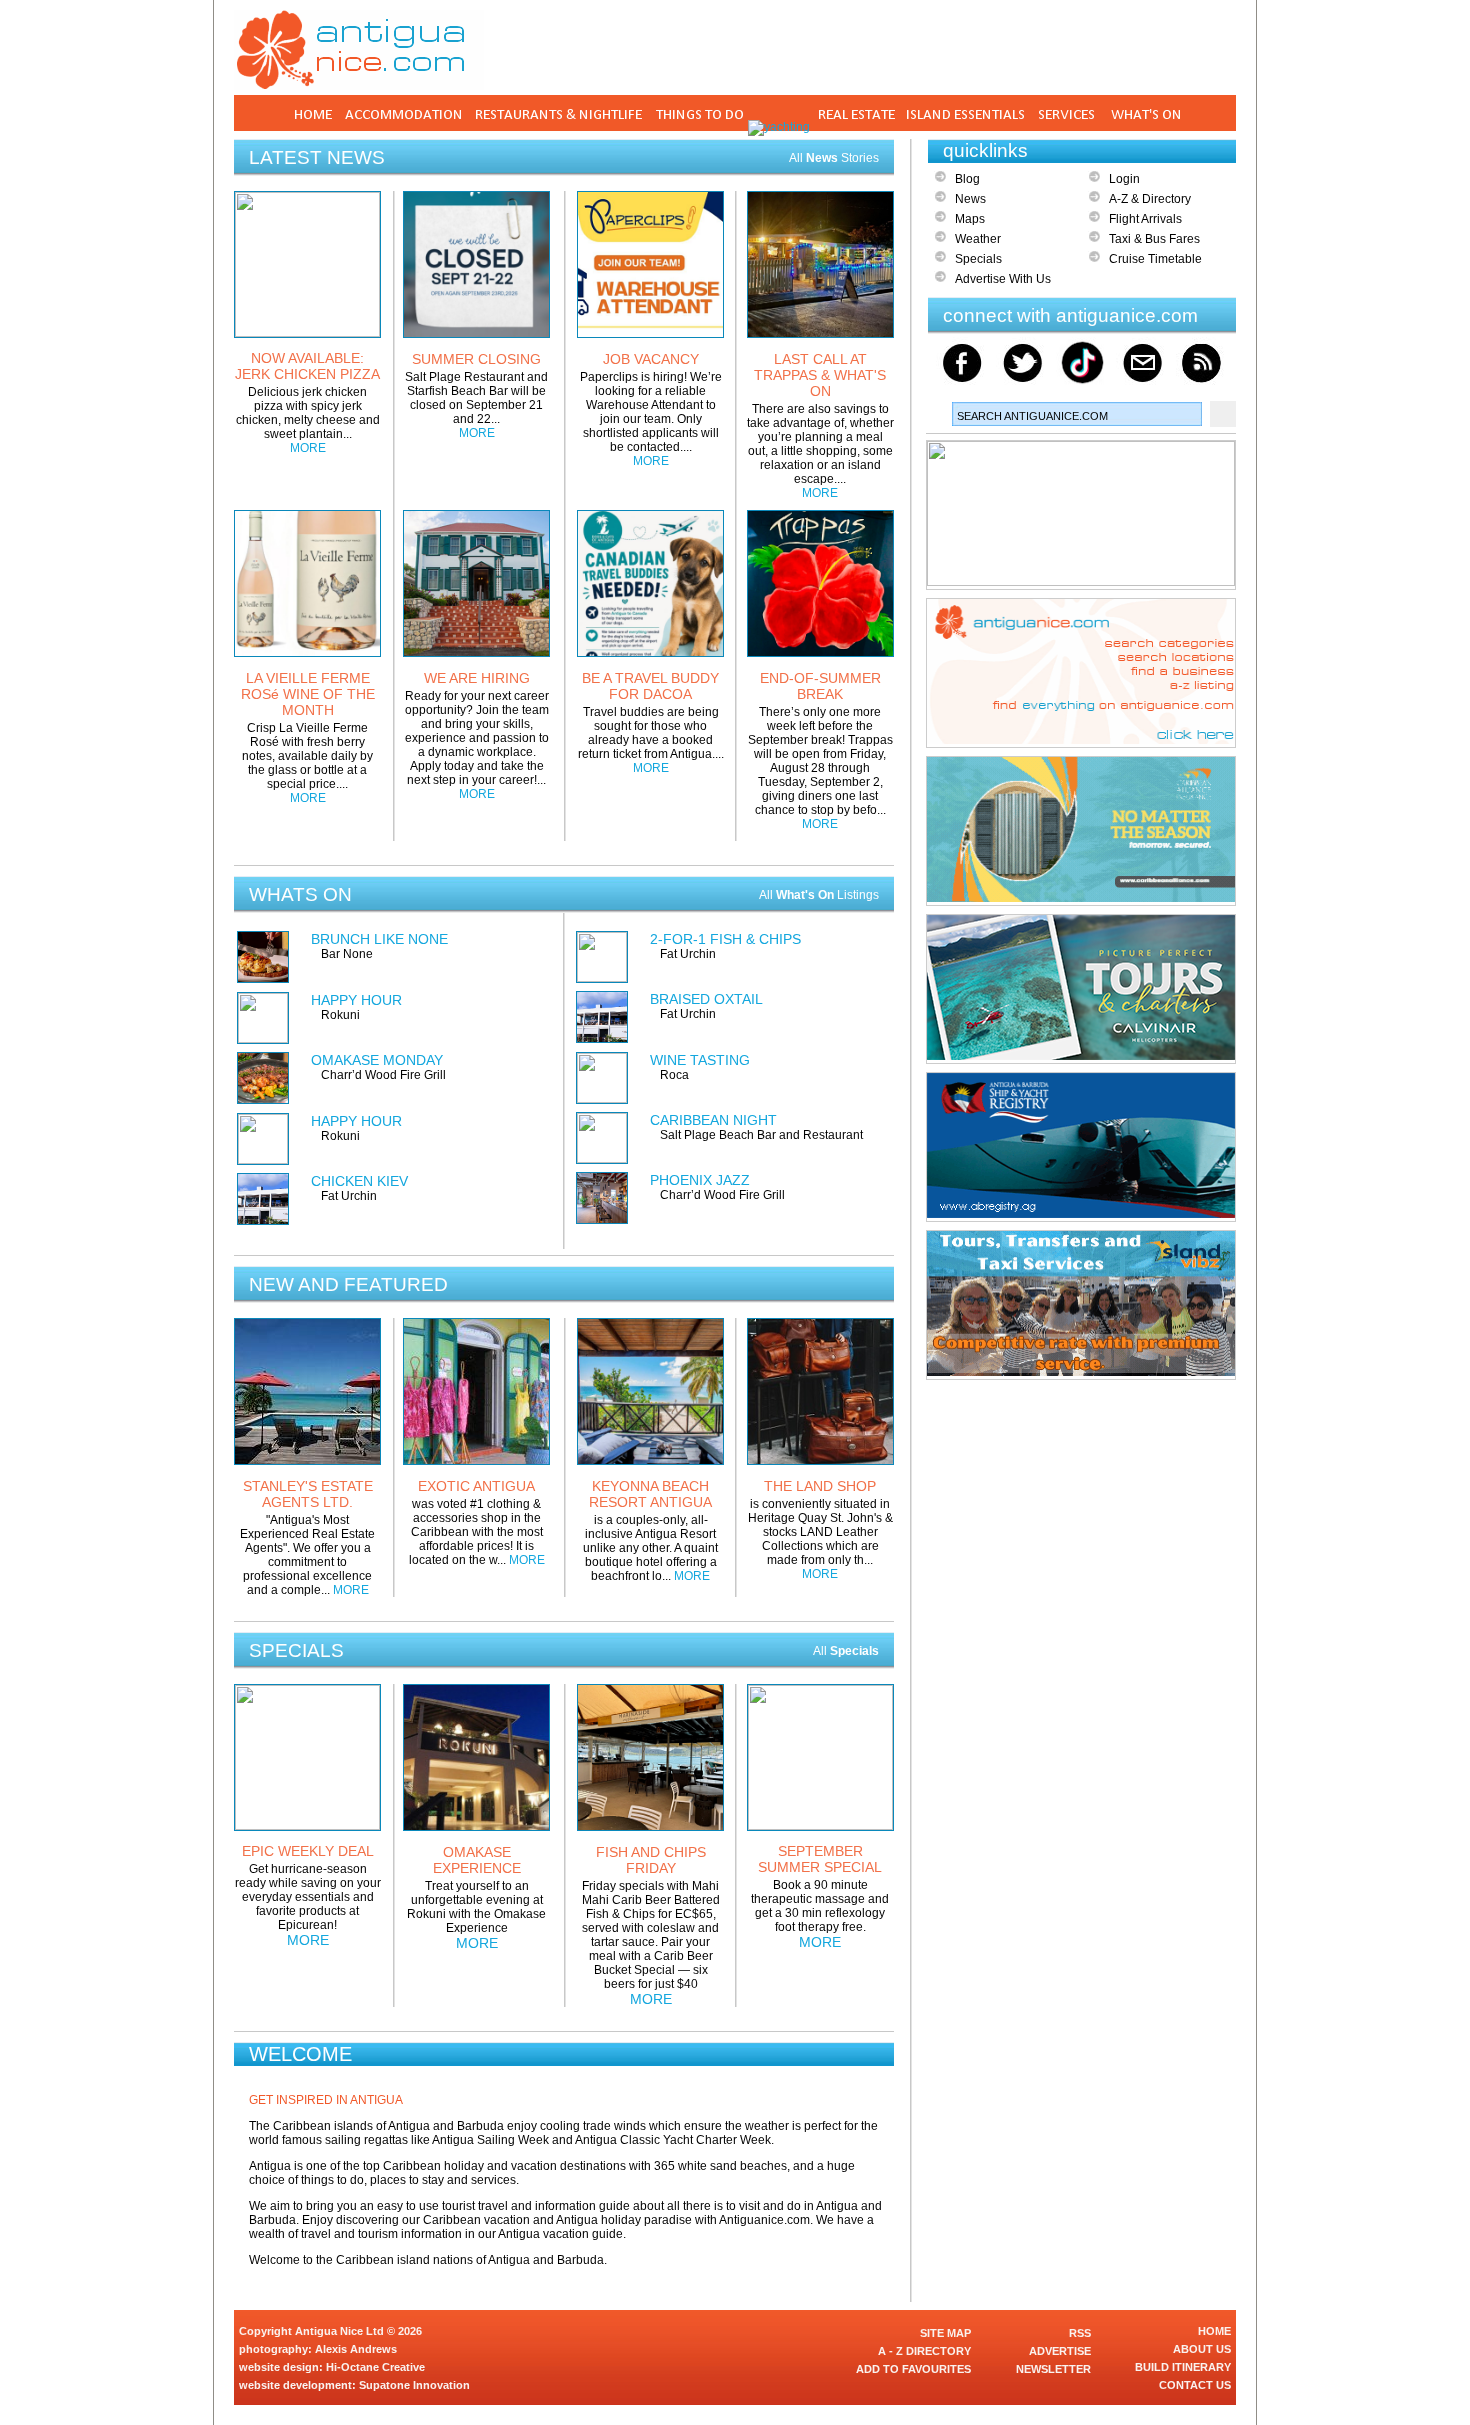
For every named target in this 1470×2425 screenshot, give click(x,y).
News (970, 199)
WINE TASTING (700, 1060)
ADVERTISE (1060, 2351)
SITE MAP (945, 2333)
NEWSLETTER (1053, 2369)
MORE (308, 448)
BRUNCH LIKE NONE (379, 939)
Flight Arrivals (1145, 219)
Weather (978, 239)
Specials (978, 259)
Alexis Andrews (356, 2349)
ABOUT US (1202, 2349)
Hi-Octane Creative (375, 2367)
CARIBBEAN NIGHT (713, 1120)
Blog (967, 179)
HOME (1214, 2331)
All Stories (834, 158)
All (846, 1651)
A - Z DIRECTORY (924, 2351)
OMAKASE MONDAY (377, 1060)
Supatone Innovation (414, 2385)
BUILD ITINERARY (1183, 2367)
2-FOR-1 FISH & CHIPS (725, 939)
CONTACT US (1195, 2385)
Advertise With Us (1003, 279)
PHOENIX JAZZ (700, 1180)
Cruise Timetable (1155, 259)
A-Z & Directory (1150, 199)
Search (1223, 414)
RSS (1080, 2333)
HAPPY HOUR (356, 1000)
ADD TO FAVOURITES (913, 2369)
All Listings (819, 895)
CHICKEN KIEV (359, 1181)
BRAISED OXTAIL (706, 999)
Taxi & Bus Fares (1154, 239)
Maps (970, 219)
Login (1124, 179)
